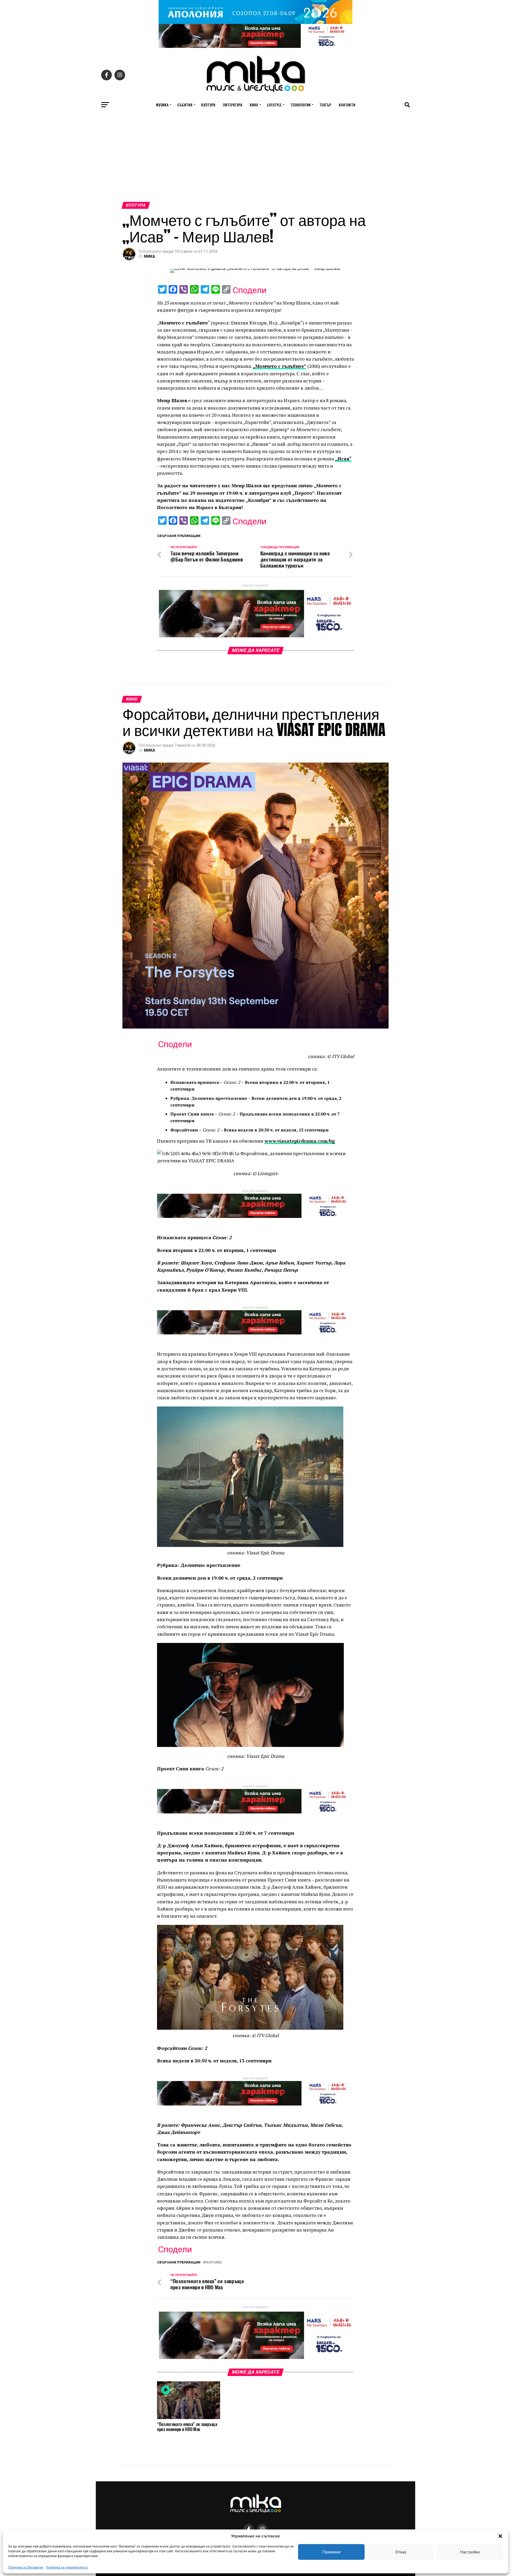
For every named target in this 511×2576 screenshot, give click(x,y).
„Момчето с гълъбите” (279, 366)
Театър (325, 105)
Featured (213, 2263)
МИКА (149, 256)
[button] (500, 2536)
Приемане (331, 2552)
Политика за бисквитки (26, 2567)
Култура (208, 105)
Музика (162, 105)
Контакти (347, 105)
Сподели (250, 290)
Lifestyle (274, 105)
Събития (185, 105)
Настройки (470, 2552)
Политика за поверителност (67, 2567)
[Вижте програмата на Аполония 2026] (256, 22)
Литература (232, 105)
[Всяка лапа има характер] (256, 46)
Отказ (401, 2552)
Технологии (300, 105)
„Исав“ (343, 459)
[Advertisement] (256, 162)
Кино (254, 105)
